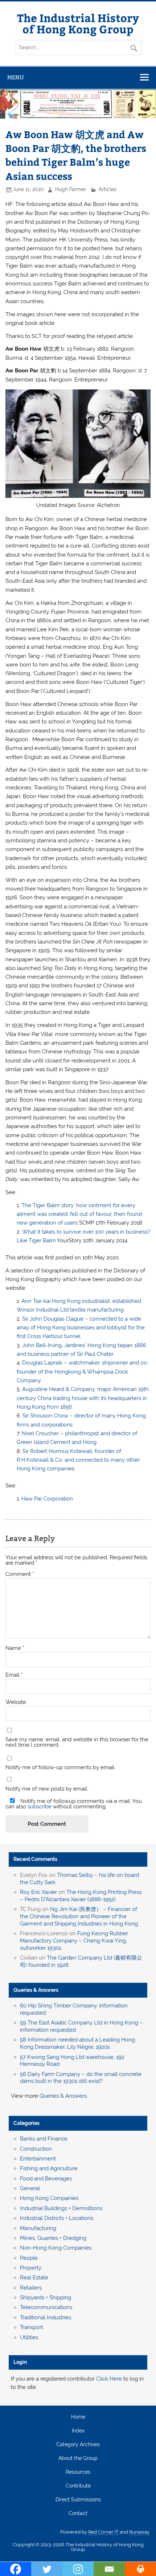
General (30, 2188)
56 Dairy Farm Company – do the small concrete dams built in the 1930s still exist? (81, 2078)
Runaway (139, 2532)
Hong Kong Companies (49, 2198)
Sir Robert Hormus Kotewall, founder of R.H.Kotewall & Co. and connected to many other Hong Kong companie (78, 1460)
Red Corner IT (103, 2532)
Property (31, 2268)
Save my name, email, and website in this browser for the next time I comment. (77, 1742)
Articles (108, 189)
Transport (32, 2327)
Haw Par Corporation (47, 1499)
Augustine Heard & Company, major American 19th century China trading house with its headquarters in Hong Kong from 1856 (83, 1398)
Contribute (78, 2486)
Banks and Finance (44, 2139)
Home (78, 2417)
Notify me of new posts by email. (47, 1789)
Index (78, 2431)
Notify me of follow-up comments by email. (60, 1768)
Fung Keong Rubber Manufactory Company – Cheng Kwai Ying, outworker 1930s (74, 1941)
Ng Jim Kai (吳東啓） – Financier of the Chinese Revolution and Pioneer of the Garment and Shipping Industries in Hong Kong (79, 1916)
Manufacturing (38, 2228)
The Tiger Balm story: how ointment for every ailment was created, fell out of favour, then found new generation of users (79, 1214)
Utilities (29, 2337)
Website (16, 1702)
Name (15, 1648)
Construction (36, 2149)
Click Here (109, 2379)
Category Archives (78, 2445)
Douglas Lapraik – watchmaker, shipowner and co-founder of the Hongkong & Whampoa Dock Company (83, 1372)
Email (14, 1675)
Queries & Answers (36, 1990)
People (29, 2258)
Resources (78, 2472)
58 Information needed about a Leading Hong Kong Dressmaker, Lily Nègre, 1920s (77, 2043)
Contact (78, 2514)
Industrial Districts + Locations (57, 2218)
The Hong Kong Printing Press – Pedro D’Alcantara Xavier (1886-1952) (81, 1896)
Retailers (31, 2288)
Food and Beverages (46, 2179)
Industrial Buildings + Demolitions (61, 2208)
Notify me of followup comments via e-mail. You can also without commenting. (74, 1804)
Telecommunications (46, 2307)
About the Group (78, 2459)
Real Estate (34, 2278)
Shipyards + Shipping (46, 2298)
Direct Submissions (78, 2500)
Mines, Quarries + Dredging (53, 2238)
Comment (20, 1574)
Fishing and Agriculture (49, 2168)
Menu (16, 77)
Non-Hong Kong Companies (56, 2248)
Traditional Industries (46, 2317)
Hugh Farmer (71, 189)
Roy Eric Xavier (38, 1892)
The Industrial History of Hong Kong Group (78, 23)
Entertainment (38, 2159)
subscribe (40, 1807)
